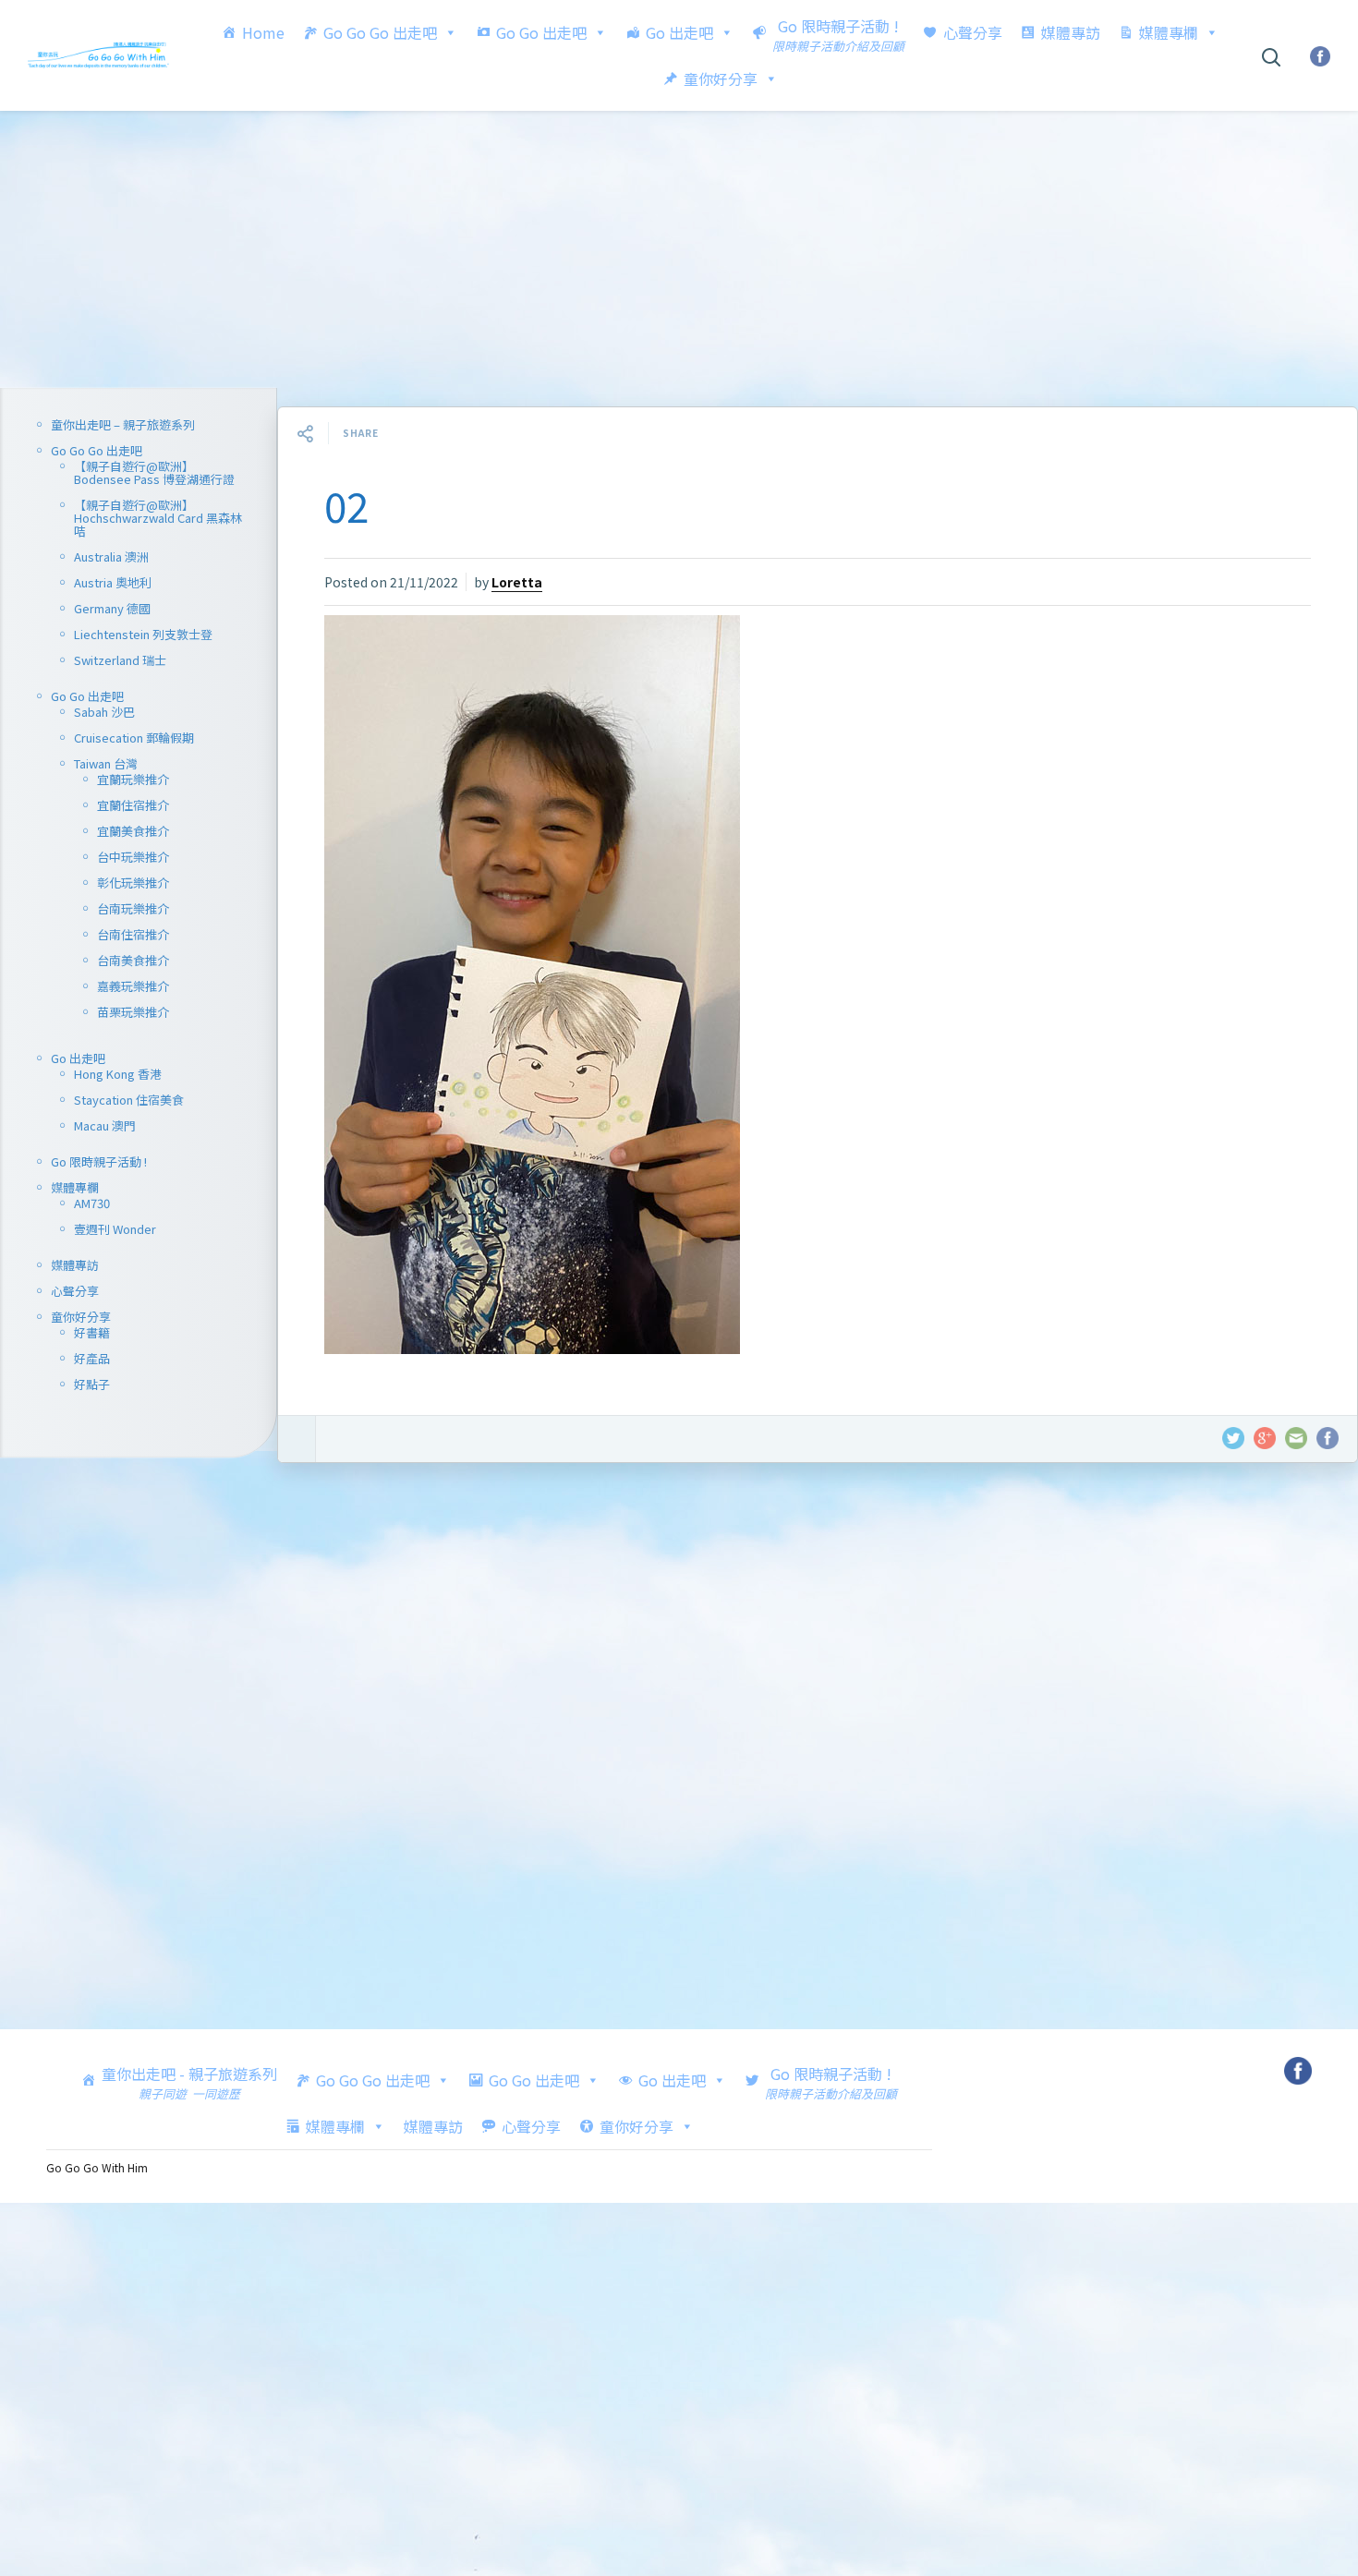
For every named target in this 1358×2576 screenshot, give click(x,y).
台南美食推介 (133, 960)
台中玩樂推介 (133, 857)
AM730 (92, 1203)
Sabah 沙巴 (104, 712)
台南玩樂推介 (133, 908)
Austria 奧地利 (113, 582)
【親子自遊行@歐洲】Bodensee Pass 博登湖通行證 (154, 472)
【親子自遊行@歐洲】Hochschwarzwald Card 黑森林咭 (158, 518)
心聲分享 (973, 32)
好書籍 (92, 1332)
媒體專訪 (1071, 32)
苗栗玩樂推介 (133, 1012)
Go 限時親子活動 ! (99, 1161)
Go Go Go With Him (97, 2167)
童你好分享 (721, 79)
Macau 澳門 (105, 1125)
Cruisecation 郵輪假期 (134, 738)
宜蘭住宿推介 (133, 805)
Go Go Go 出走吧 (380, 32)
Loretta (517, 582)
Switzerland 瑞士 (120, 660)
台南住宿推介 (133, 934)
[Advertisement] (679, 249)
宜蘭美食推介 (133, 831)
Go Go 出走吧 (541, 32)
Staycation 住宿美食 (129, 1100)
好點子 (92, 1384)
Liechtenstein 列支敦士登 (143, 634)
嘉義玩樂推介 (133, 986)
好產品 (92, 1358)
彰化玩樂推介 (133, 883)
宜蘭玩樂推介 (133, 779)
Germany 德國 (112, 608)
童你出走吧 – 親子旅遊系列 (123, 424)
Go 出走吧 (679, 32)
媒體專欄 (1169, 32)
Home (263, 32)
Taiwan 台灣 (106, 763)
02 (346, 505)
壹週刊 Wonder (115, 1229)
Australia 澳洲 (111, 556)
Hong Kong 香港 (118, 1074)
